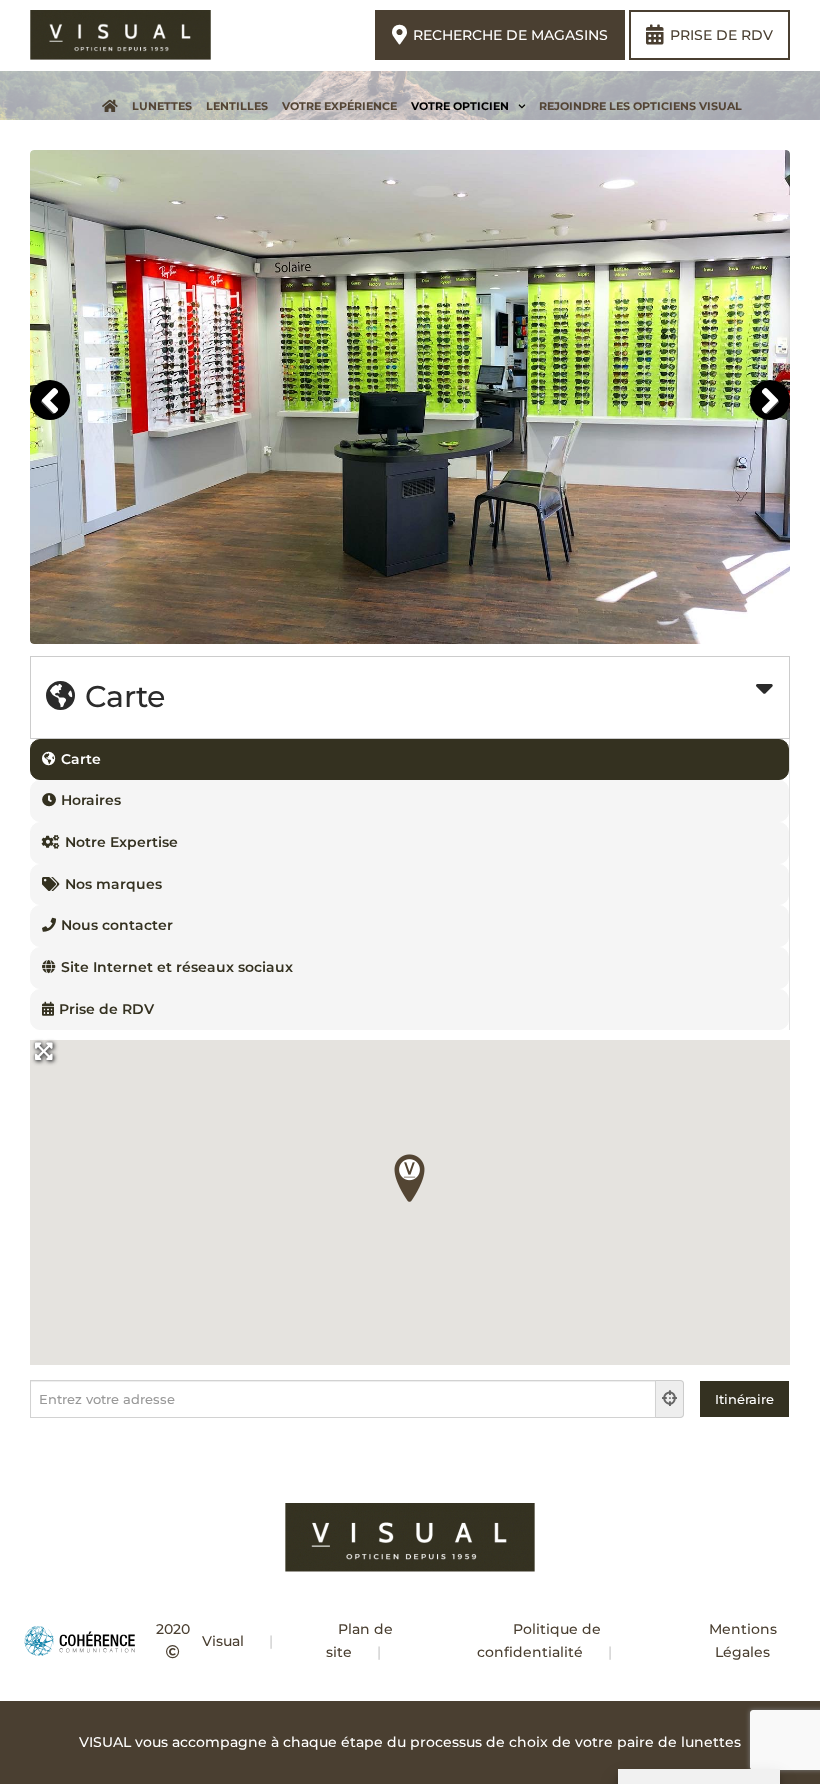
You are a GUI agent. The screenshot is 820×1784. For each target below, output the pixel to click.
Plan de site (360, 1641)
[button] (410, 1178)
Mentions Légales (743, 1641)
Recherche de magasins (510, 35)
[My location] (670, 1399)
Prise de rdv (721, 35)
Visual (223, 1641)
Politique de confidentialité (539, 1641)
